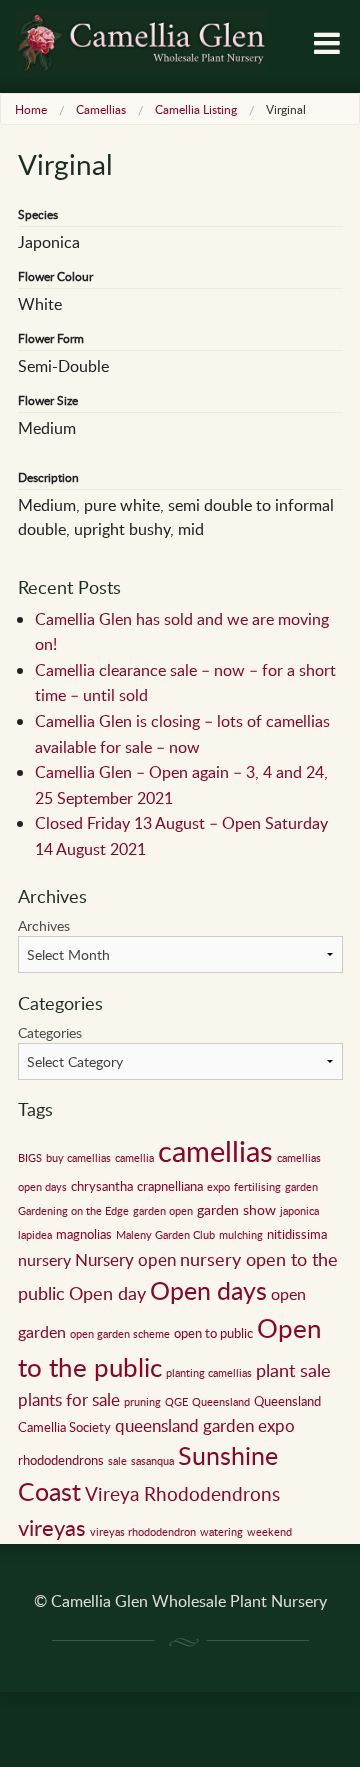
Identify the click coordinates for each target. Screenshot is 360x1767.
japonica (299, 1211)
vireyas (52, 1527)
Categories (50, 1032)
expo (218, 1187)
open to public (213, 1333)
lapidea (35, 1235)
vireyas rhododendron (143, 1532)
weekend (269, 1532)
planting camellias (209, 1373)
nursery (44, 1260)
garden (301, 1187)
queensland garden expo (205, 1425)
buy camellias (78, 1158)
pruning (142, 1402)
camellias (215, 1150)
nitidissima (297, 1234)
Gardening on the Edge (73, 1211)
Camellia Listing (196, 109)
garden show (236, 1209)
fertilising (257, 1187)
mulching (241, 1235)
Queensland (221, 1402)
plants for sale (69, 1399)
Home (31, 109)
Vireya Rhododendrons (182, 1493)
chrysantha (102, 1186)
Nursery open (125, 1259)
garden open (163, 1211)
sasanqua (152, 1461)
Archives (44, 925)
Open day (107, 1293)
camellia (134, 1158)
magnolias (84, 1234)
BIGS (30, 1158)
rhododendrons (61, 1460)
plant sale (293, 1370)
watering (221, 1532)
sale (117, 1461)
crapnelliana (170, 1186)
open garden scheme (120, 1334)
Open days (208, 1290)
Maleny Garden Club (165, 1235)
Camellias (101, 109)
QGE (176, 1402)
